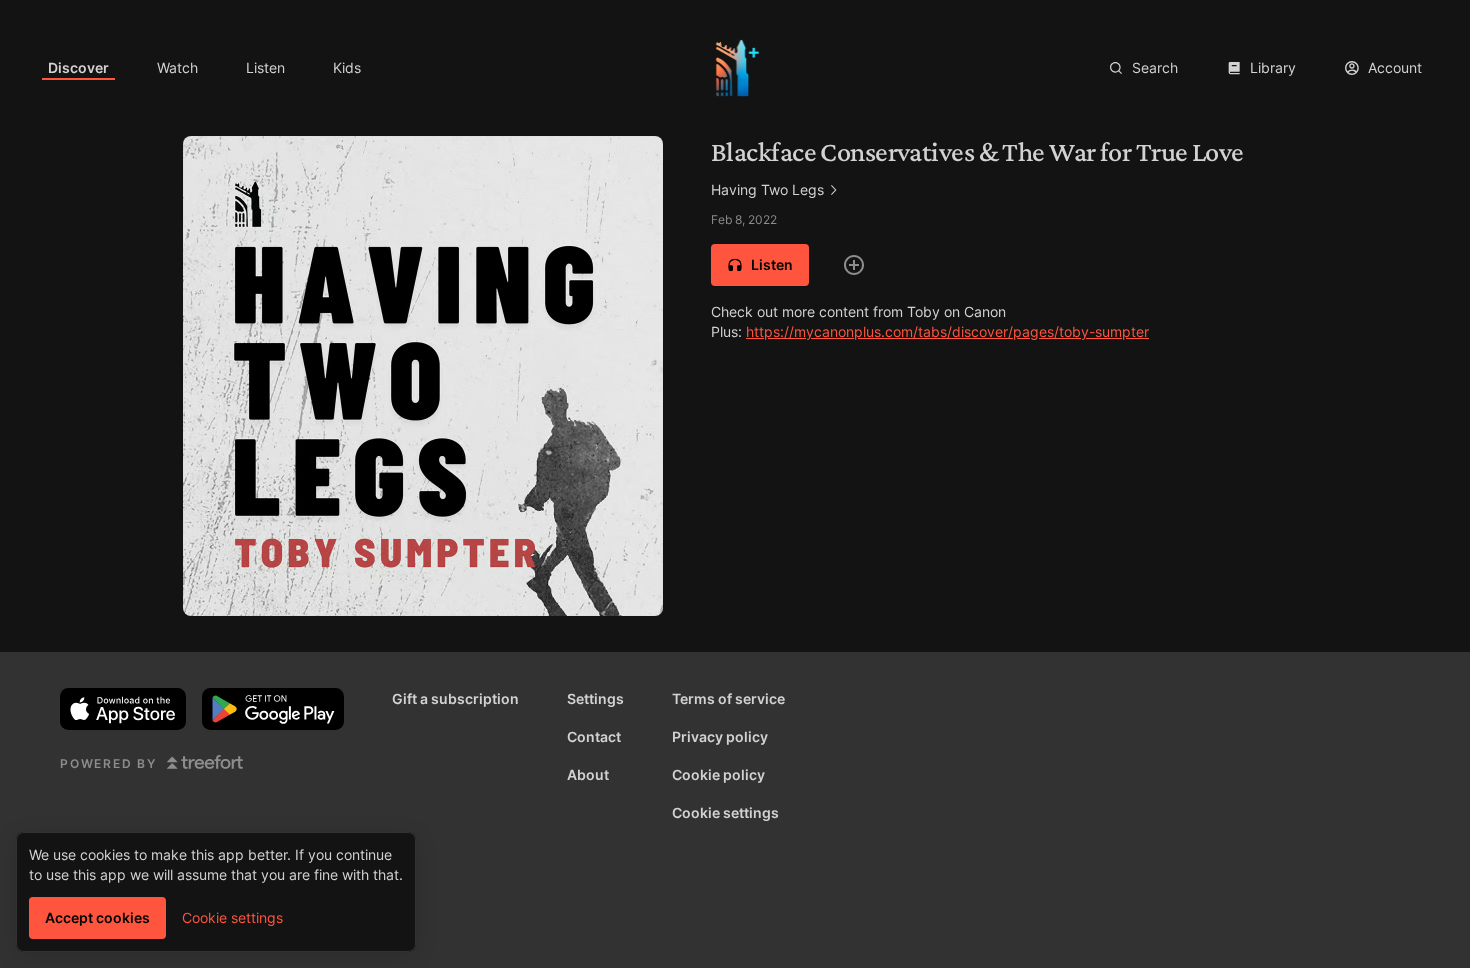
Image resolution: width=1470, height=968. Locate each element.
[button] (760, 265)
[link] (78, 68)
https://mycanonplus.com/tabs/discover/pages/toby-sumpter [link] (947, 331)
